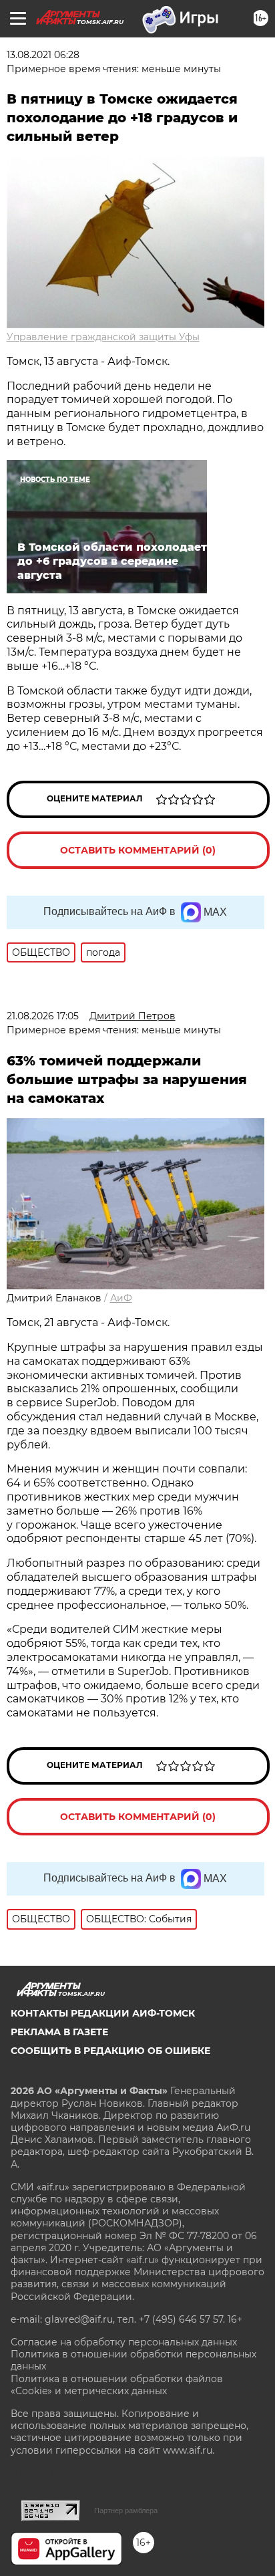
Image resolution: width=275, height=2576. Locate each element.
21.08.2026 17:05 (43, 1016)
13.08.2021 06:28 (43, 55)
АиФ (121, 1298)
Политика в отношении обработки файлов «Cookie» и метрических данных (117, 2385)
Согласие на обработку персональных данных (124, 2342)
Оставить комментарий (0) (138, 850)
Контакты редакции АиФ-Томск (103, 2013)
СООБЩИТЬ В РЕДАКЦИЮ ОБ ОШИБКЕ (110, 2051)
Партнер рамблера (126, 2510)
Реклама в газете (59, 2032)
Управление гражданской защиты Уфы (103, 337)
